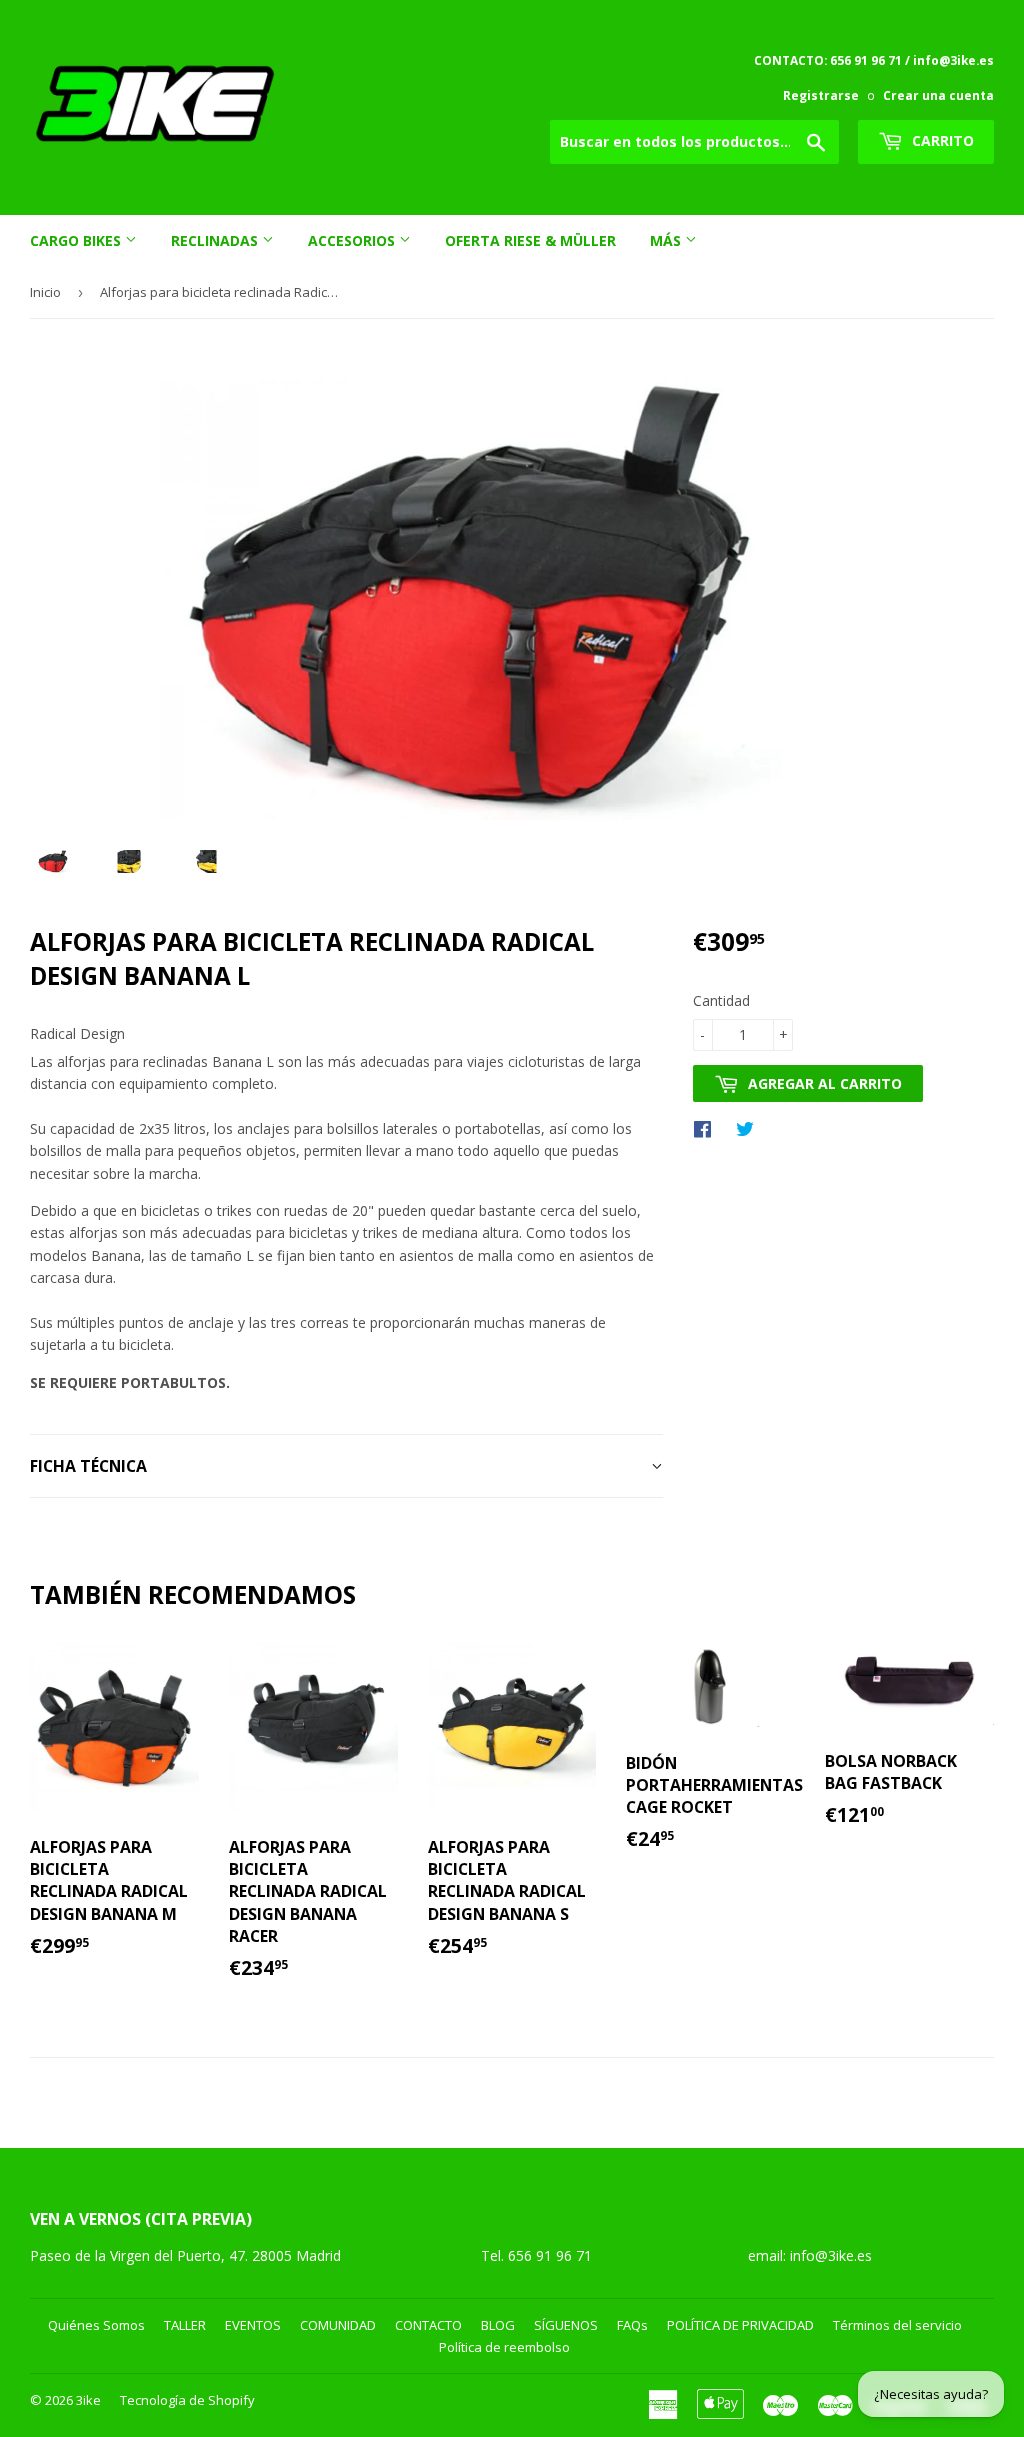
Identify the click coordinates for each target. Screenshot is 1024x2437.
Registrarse (821, 95)
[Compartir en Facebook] (707, 1128)
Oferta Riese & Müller (530, 240)
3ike (88, 2400)
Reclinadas (216, 240)
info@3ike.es (831, 2255)
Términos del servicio (897, 2325)
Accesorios (353, 240)
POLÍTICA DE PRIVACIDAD (740, 2325)
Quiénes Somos (96, 2325)
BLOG (498, 2325)
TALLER (185, 2325)
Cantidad (721, 1000)
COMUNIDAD (338, 2325)
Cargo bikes (77, 240)
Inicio (45, 292)
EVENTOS (253, 2325)
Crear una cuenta (938, 95)
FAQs (632, 2325)
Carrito (941, 140)
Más (667, 240)
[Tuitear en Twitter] (750, 1128)
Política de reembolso (504, 2347)
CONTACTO (428, 2325)
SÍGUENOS (566, 2325)
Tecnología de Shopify (187, 2400)
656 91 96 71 (552, 2255)
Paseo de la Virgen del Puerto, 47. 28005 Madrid (185, 2255)
